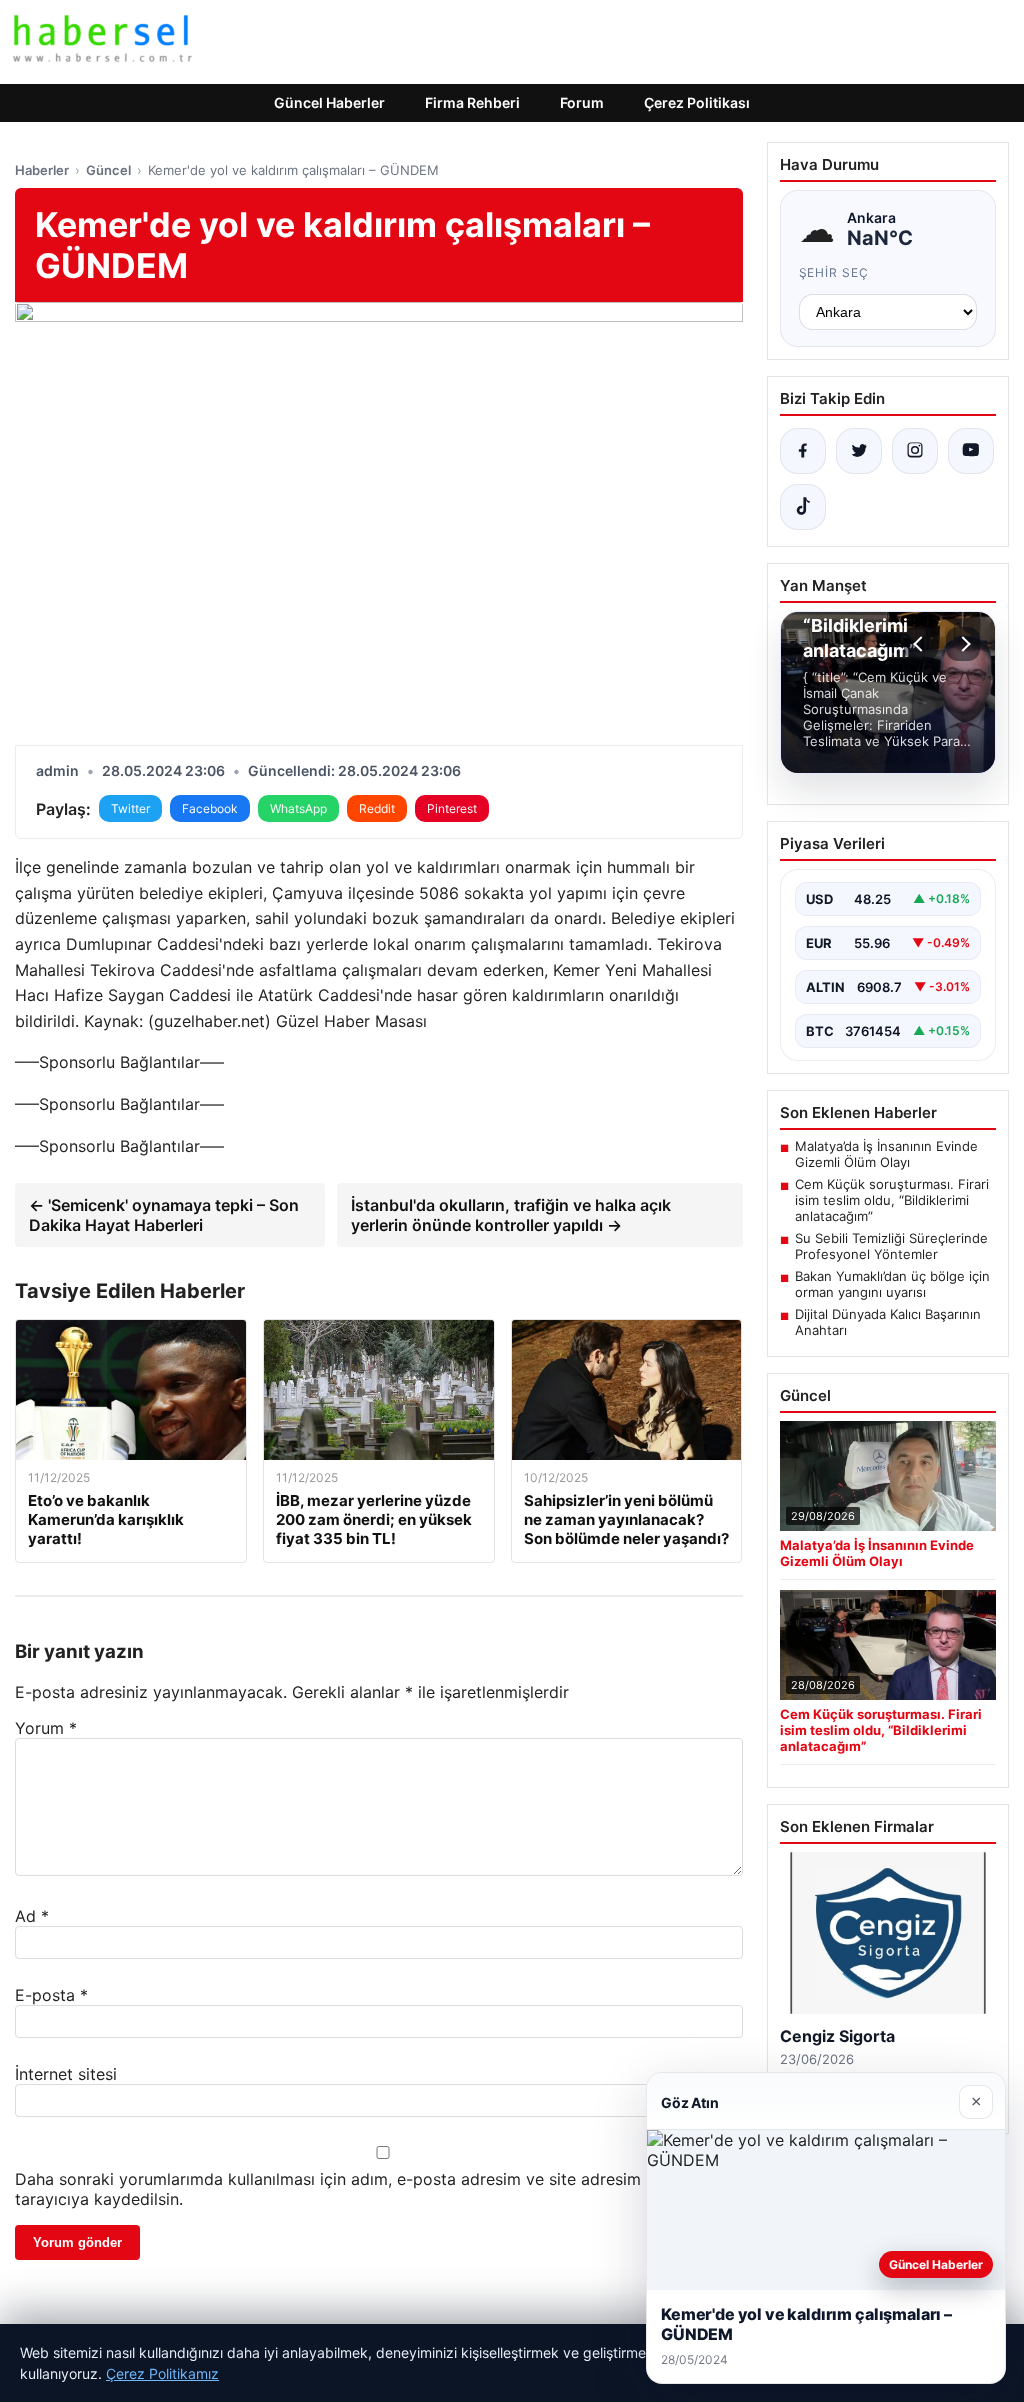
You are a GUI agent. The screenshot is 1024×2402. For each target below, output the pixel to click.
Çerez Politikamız (162, 2373)
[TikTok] (803, 507)
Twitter (130, 808)
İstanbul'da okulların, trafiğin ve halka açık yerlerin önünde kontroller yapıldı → (511, 1215)
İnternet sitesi (66, 2074)
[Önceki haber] (921, 644)
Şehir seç (834, 272)
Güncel (108, 170)
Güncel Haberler (329, 102)
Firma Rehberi (472, 102)
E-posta (51, 1995)
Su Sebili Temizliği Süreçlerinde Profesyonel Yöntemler (891, 1246)
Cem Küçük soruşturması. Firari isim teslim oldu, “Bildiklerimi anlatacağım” (892, 1200)
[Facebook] (803, 451)
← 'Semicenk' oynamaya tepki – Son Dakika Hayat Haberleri (164, 1215)
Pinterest (452, 808)
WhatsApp (298, 808)
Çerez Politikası (697, 102)
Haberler (42, 170)
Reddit (377, 808)
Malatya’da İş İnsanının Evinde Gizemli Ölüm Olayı (886, 1154)
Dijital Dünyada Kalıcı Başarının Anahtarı (888, 1322)
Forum (582, 102)
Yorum (46, 1728)
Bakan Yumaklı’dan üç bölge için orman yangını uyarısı (892, 1284)
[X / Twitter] (859, 451)
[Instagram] (915, 451)
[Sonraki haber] (963, 644)
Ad (32, 1916)
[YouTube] (971, 451)
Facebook (210, 808)
